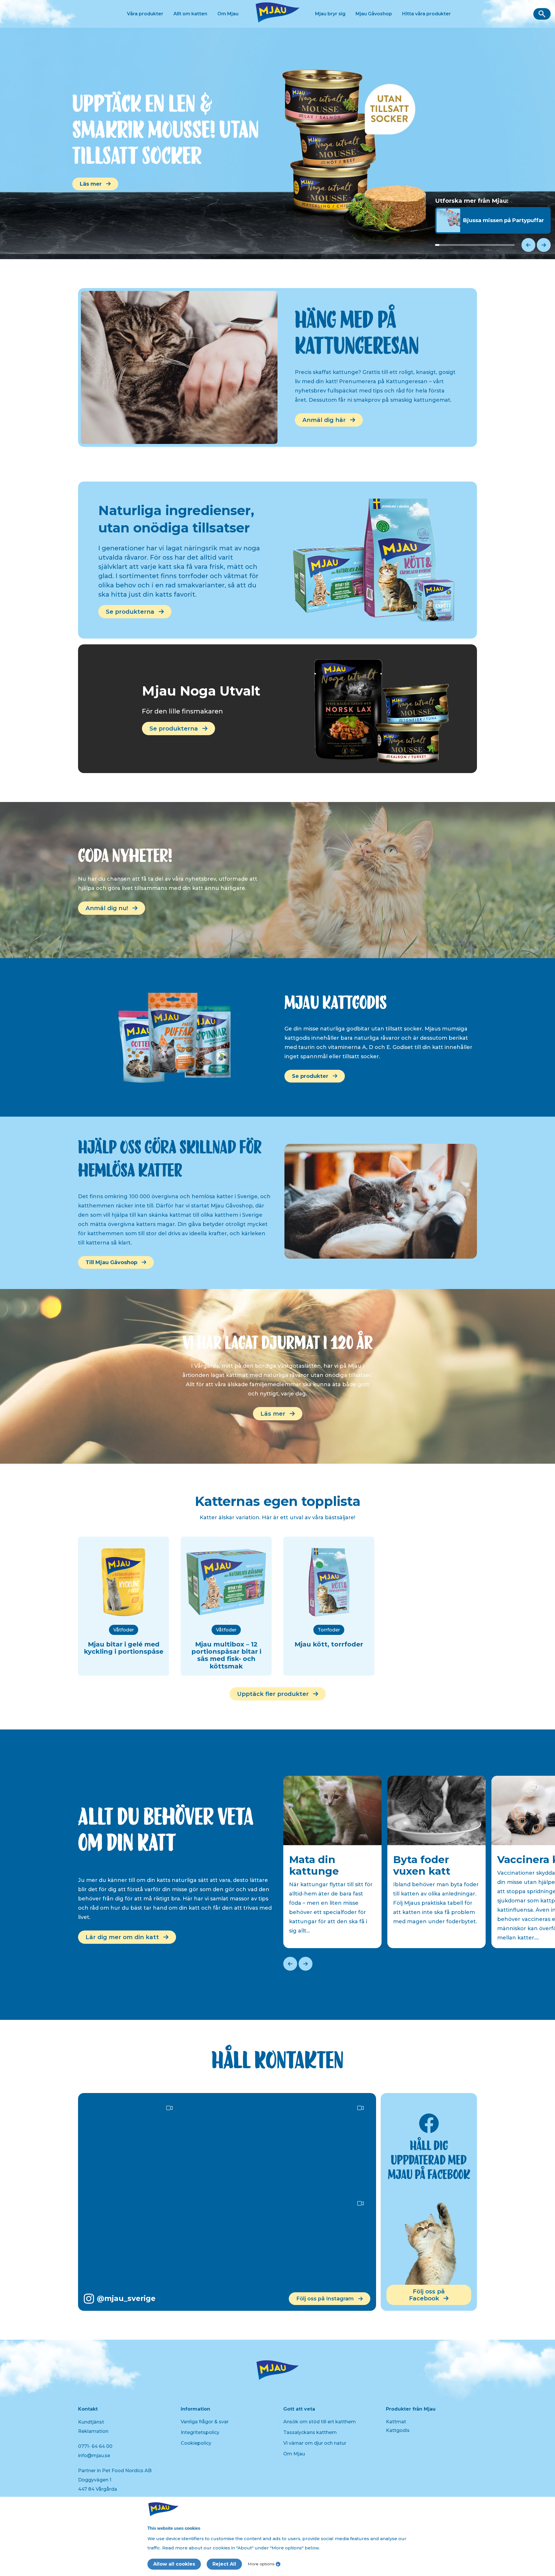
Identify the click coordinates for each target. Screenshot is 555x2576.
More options (261, 2564)
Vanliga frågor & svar (205, 2422)
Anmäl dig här (324, 420)
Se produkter (310, 1076)
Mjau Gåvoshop (374, 14)
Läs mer (273, 1414)
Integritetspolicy (200, 2432)
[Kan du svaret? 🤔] (132, 2147)
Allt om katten (190, 14)
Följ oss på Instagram (325, 2299)
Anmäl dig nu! (107, 908)
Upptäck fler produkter (273, 1694)
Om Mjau (228, 14)
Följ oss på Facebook (427, 2295)
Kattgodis (398, 2430)
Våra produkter (145, 14)
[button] (542, 14)
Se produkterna (130, 612)
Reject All (224, 2564)
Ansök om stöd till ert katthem (320, 2422)
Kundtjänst (91, 2422)
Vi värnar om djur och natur (315, 2443)
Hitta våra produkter (427, 14)
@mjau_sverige (126, 2298)
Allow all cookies (174, 2564)
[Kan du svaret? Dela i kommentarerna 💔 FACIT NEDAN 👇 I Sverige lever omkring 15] (323, 2242)
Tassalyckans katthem (310, 2432)
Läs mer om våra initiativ (114, 180)
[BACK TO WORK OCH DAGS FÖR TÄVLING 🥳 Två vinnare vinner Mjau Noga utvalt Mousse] (323, 2147)
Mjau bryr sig (330, 14)
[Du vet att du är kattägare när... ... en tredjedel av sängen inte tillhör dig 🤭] (227, 2242)
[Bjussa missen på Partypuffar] (493, 231)
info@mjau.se (94, 2456)
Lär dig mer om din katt (122, 1937)
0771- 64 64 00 (95, 2446)
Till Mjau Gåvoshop (111, 1262)
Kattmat (396, 2422)
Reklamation (93, 2431)
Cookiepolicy (196, 2443)
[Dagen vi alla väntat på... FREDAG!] (132, 2242)
